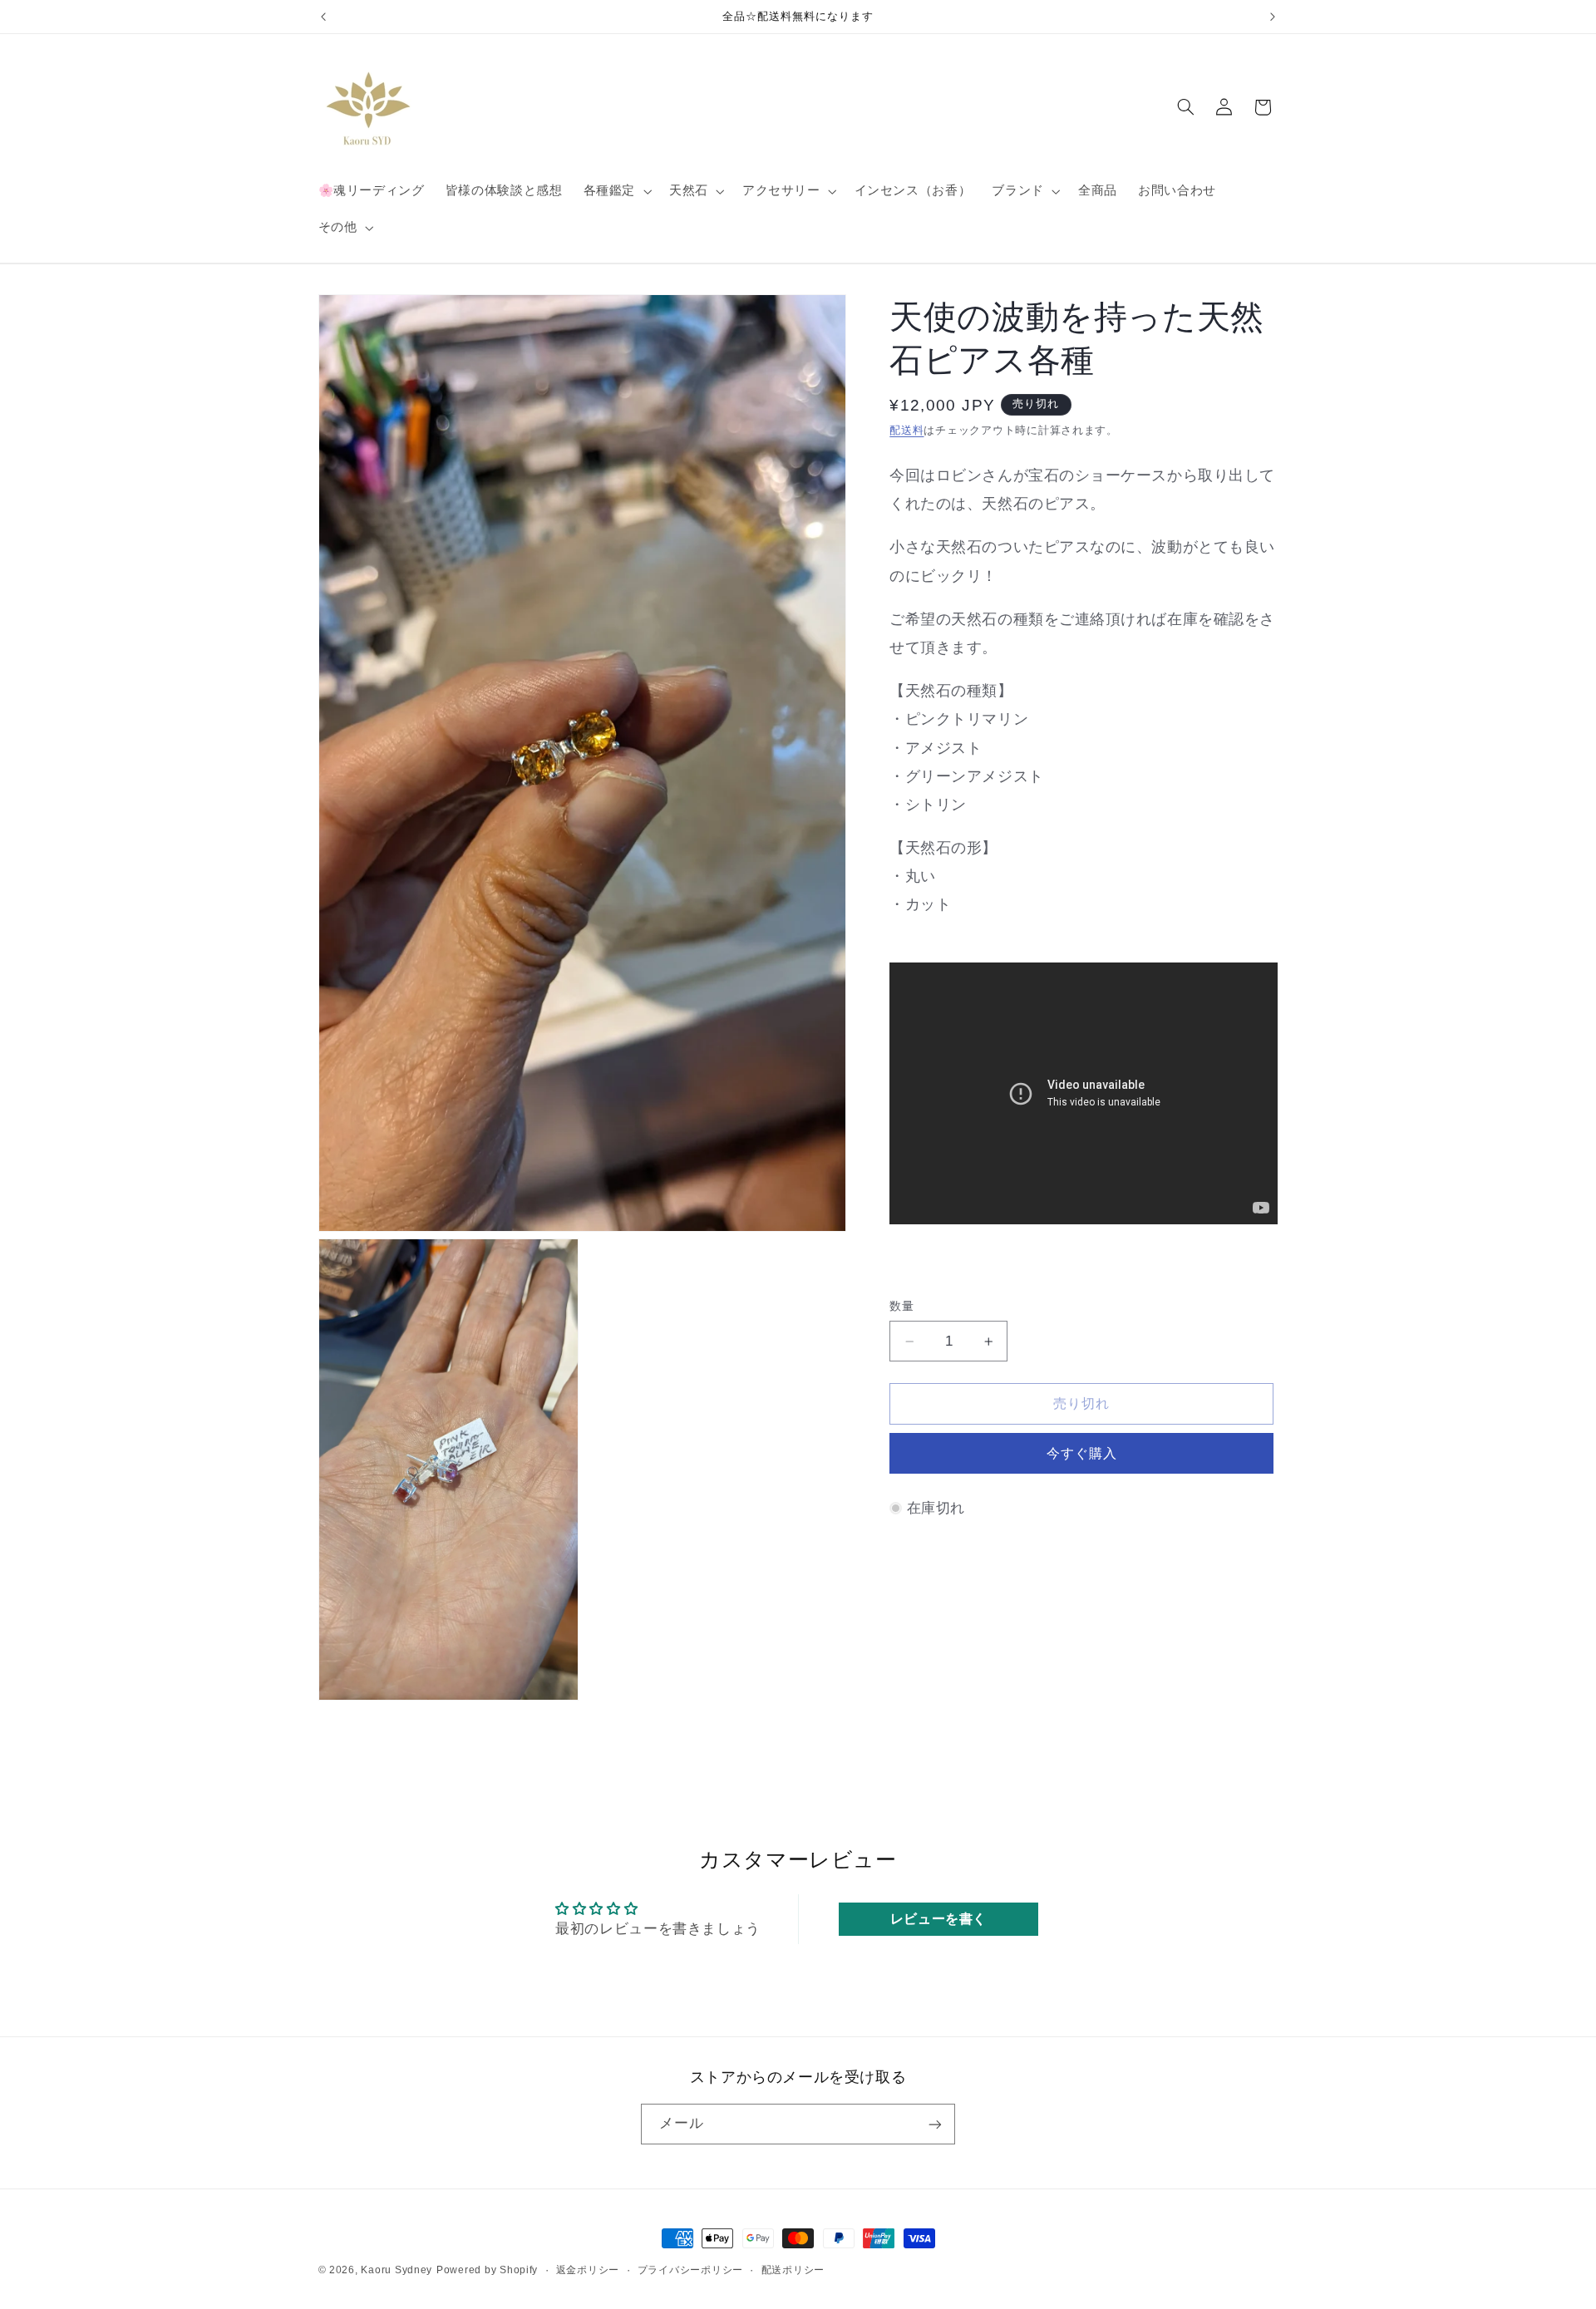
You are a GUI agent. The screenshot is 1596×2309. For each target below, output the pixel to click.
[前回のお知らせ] (323, 17)
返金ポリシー (588, 2270)
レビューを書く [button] (938, 1918)
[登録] (935, 2124)
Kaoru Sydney (397, 2270)
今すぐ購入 (1082, 1453)
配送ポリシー (793, 2270)
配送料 (906, 431)
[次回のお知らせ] (1273, 17)
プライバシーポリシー (690, 2270)
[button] (616, 191)
